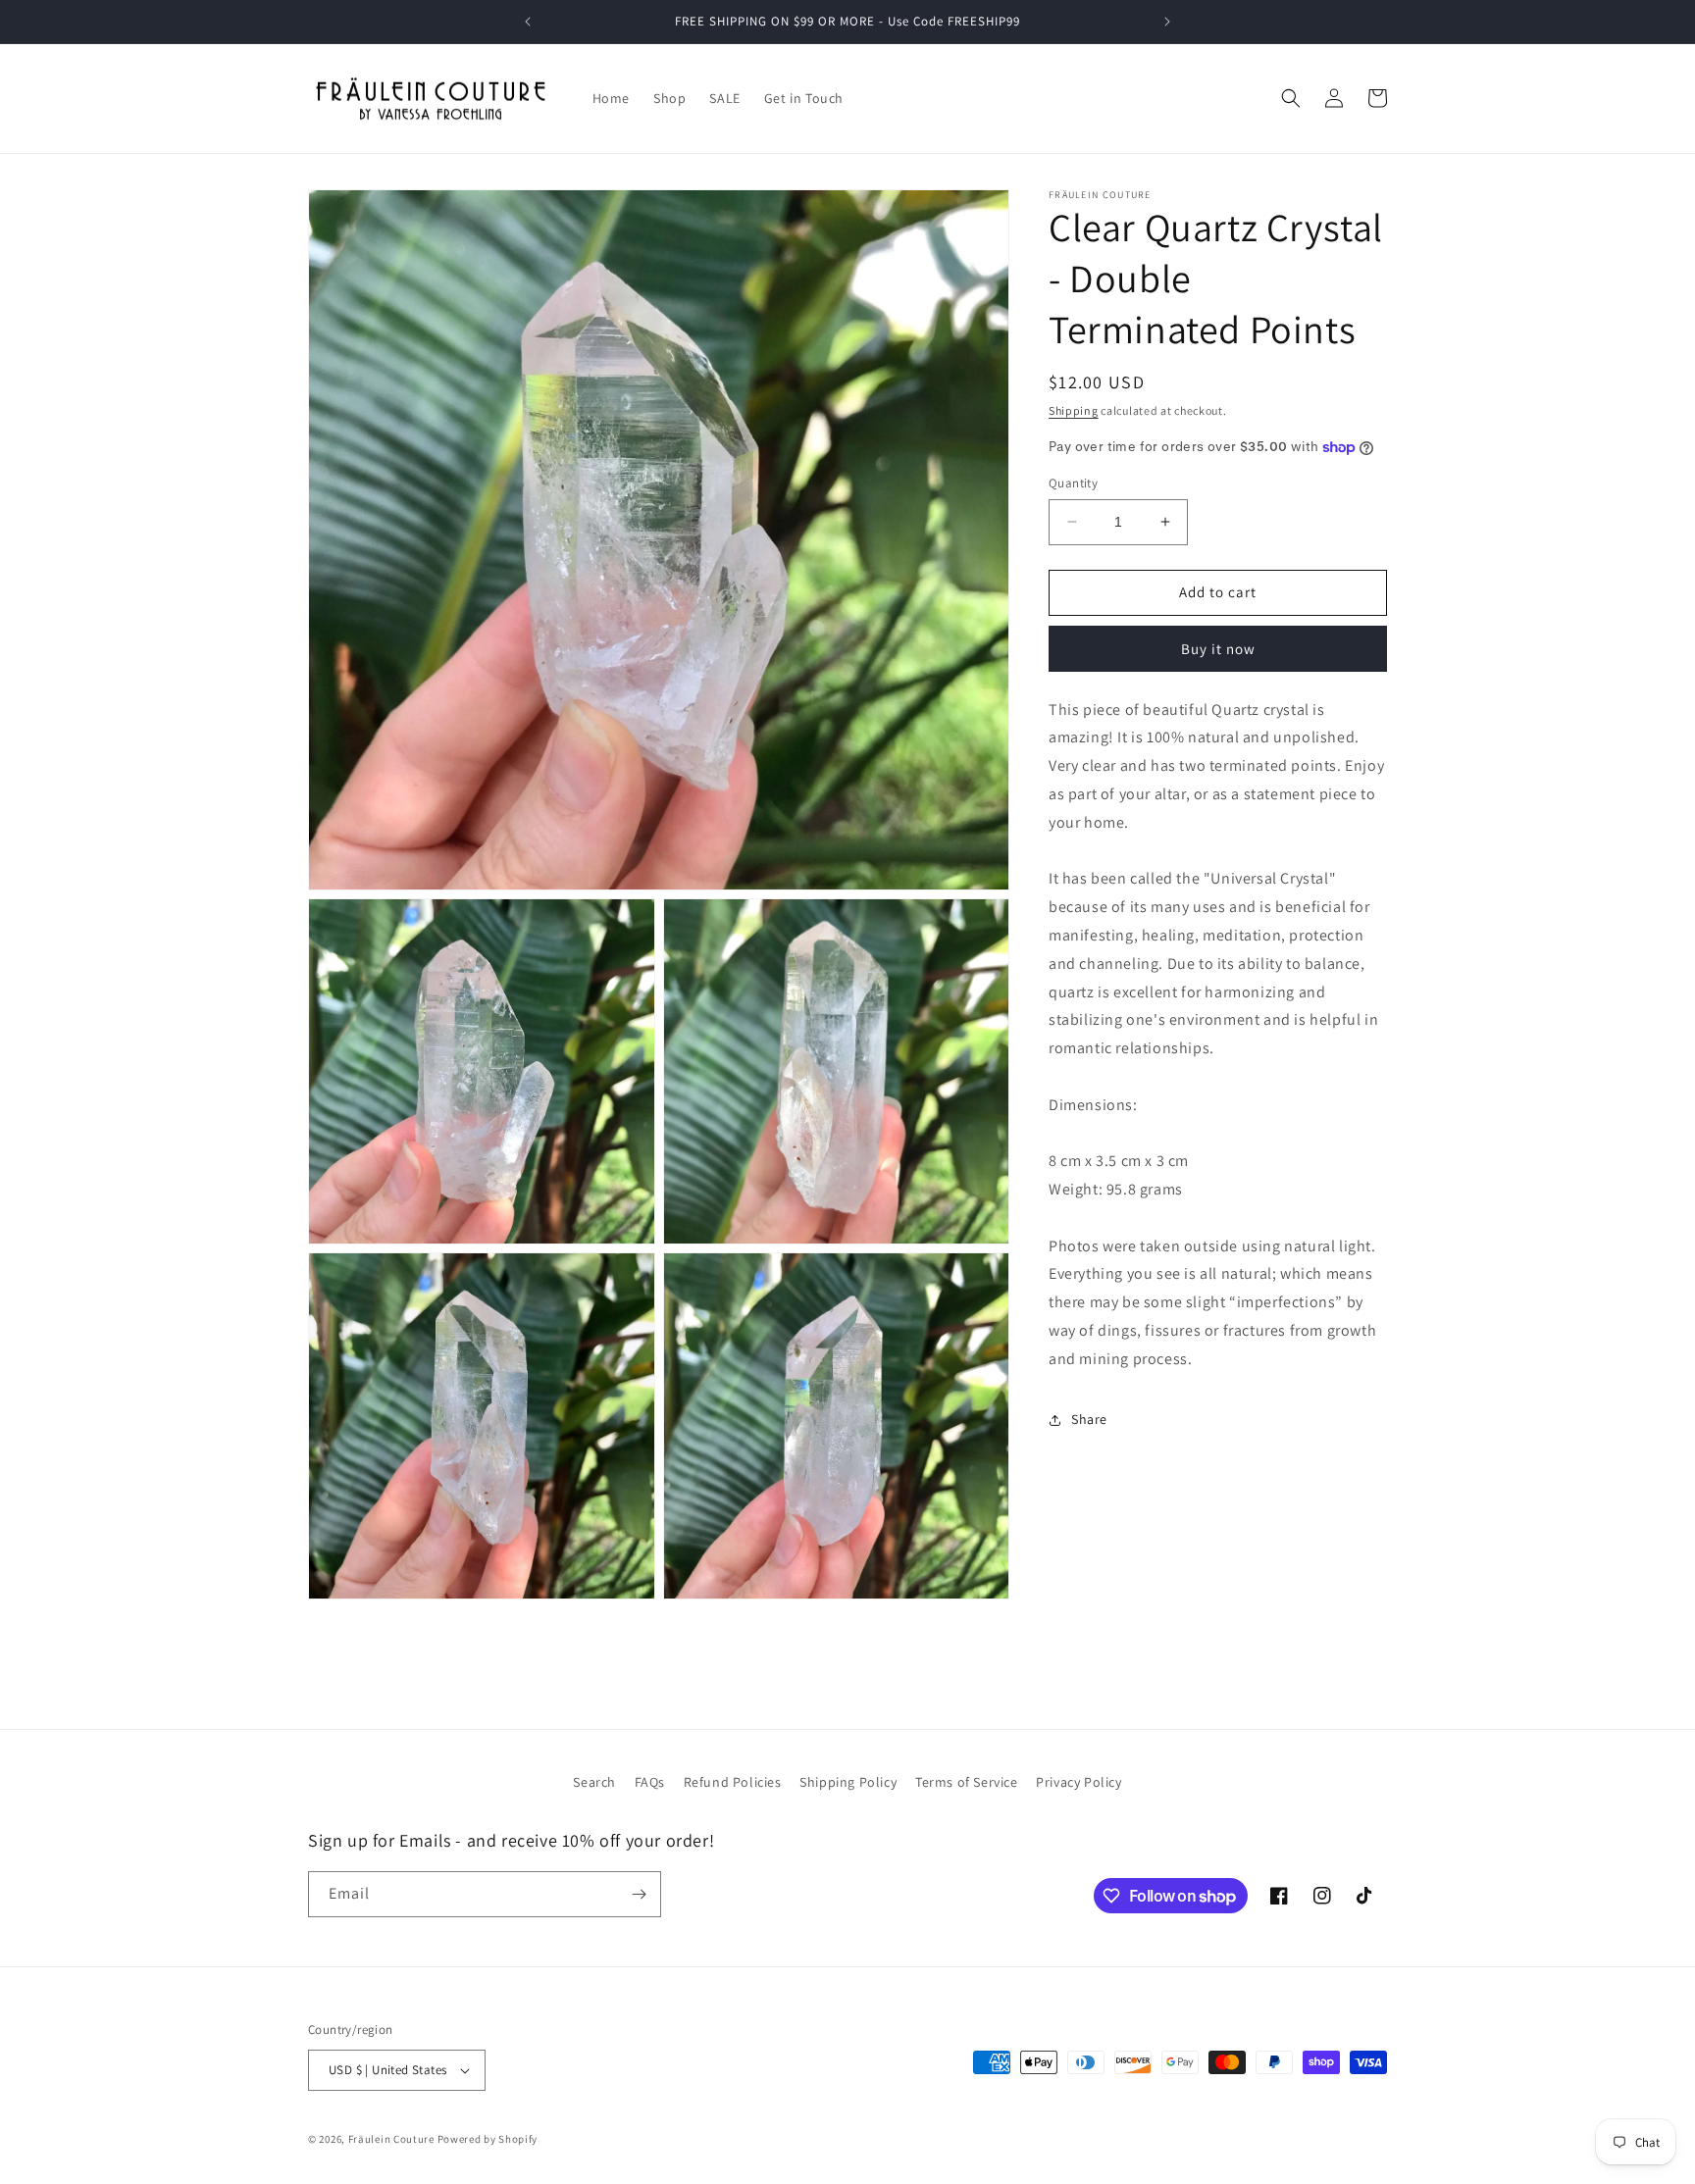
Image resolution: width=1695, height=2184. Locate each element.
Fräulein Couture (393, 2139)
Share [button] (1089, 1419)
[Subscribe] (639, 1894)
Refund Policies (733, 1782)
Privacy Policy (1079, 1782)
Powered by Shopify (488, 2139)
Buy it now (1218, 649)
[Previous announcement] (528, 22)
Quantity (1073, 483)
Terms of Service (967, 1782)
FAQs (650, 1782)
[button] (1291, 98)
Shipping (1074, 410)
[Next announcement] (1167, 22)
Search (594, 1782)
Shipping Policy (848, 1782)
